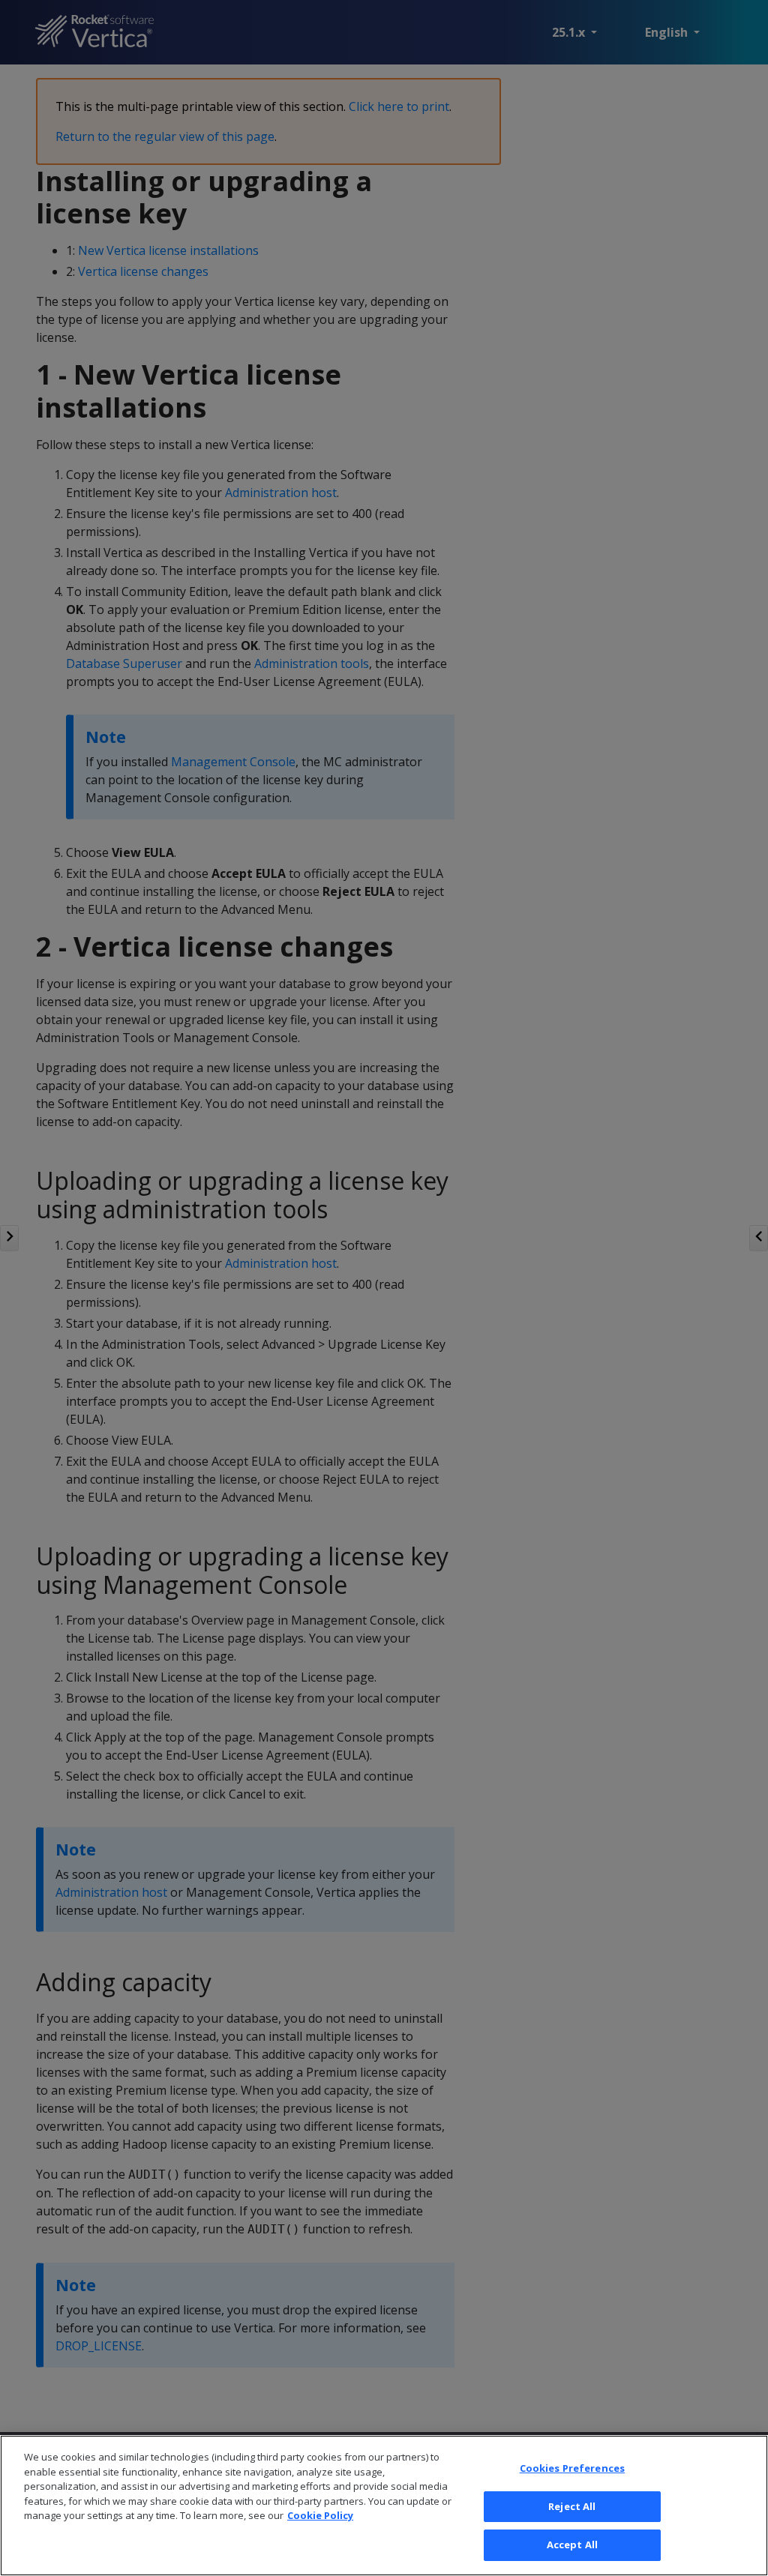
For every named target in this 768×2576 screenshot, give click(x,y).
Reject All (572, 2506)
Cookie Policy (320, 2515)
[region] (384, 2506)
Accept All (572, 2545)
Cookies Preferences (572, 2468)
